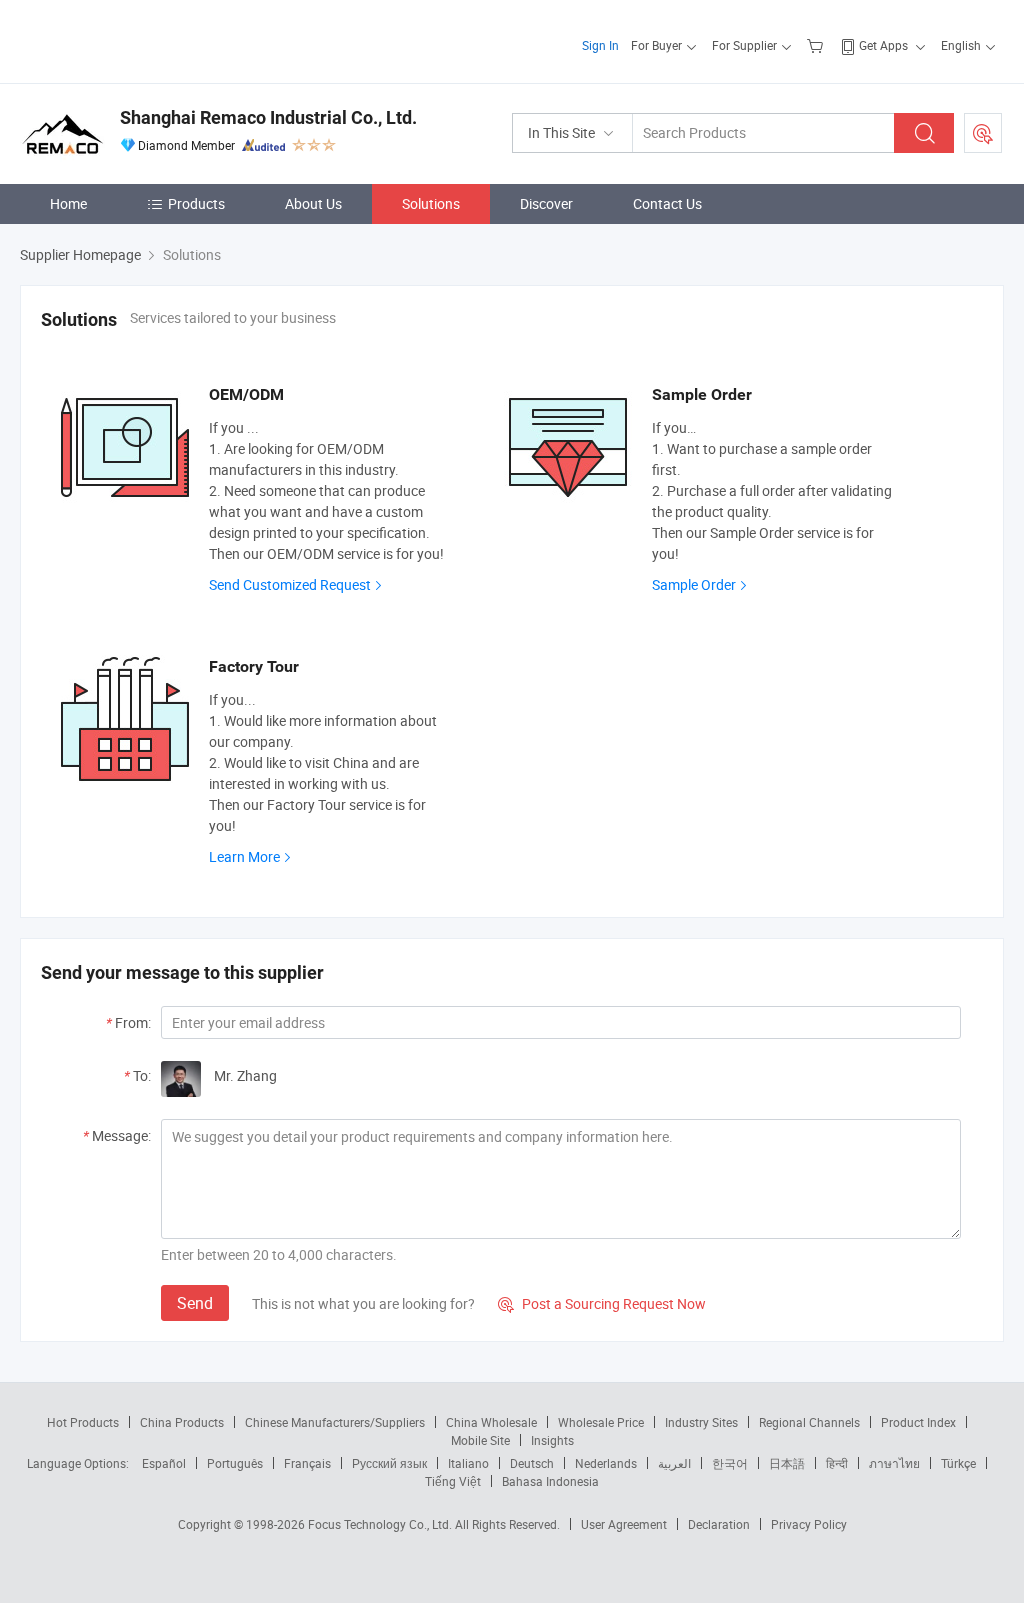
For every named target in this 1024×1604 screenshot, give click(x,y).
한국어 (730, 1463)
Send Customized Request (290, 584)
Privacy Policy (809, 1524)
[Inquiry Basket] (817, 45)
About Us (313, 203)
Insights (552, 1440)
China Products (182, 1422)
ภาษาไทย (894, 1463)
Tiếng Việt (453, 1481)
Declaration (719, 1524)
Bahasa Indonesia (550, 1481)
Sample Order (694, 584)
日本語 (787, 1463)
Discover (546, 203)
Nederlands (606, 1463)
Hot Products (83, 1422)
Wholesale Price (601, 1422)
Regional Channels (809, 1422)
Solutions (431, 203)
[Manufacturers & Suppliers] (148, 39)
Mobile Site (480, 1440)
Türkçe (958, 1463)
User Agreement (624, 1524)
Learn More (244, 856)
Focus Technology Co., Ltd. (381, 1524)
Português (235, 1463)
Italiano (468, 1463)
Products (196, 203)
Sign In (600, 45)
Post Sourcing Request (983, 133)
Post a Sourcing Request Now (602, 1303)
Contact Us (667, 203)
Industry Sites (701, 1422)
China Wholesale (491, 1422)
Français (307, 1463)
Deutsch (532, 1463)
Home (68, 203)
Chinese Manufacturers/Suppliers (335, 1422)
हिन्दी (837, 1463)
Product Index (918, 1422)
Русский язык (389, 1463)
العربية (674, 1463)
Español (164, 1463)
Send (195, 1303)
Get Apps (883, 45)
